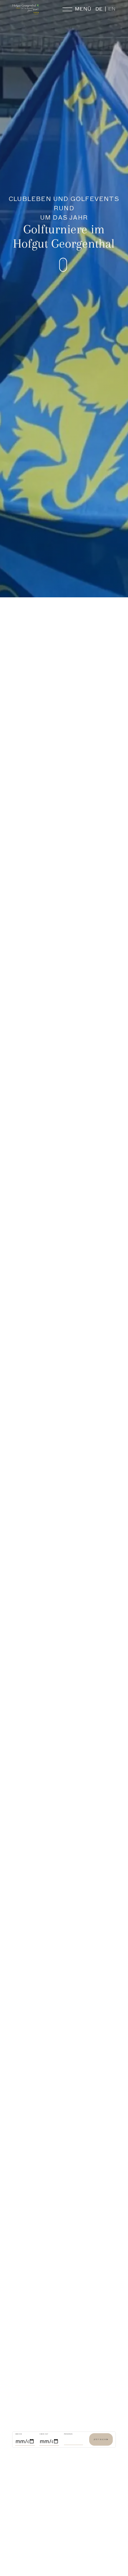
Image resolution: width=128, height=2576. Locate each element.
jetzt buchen (101, 2439)
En (112, 9)
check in (19, 2434)
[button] (75, 265)
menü (83, 9)
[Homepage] (26, 9)
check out (44, 2434)
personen (68, 2434)
